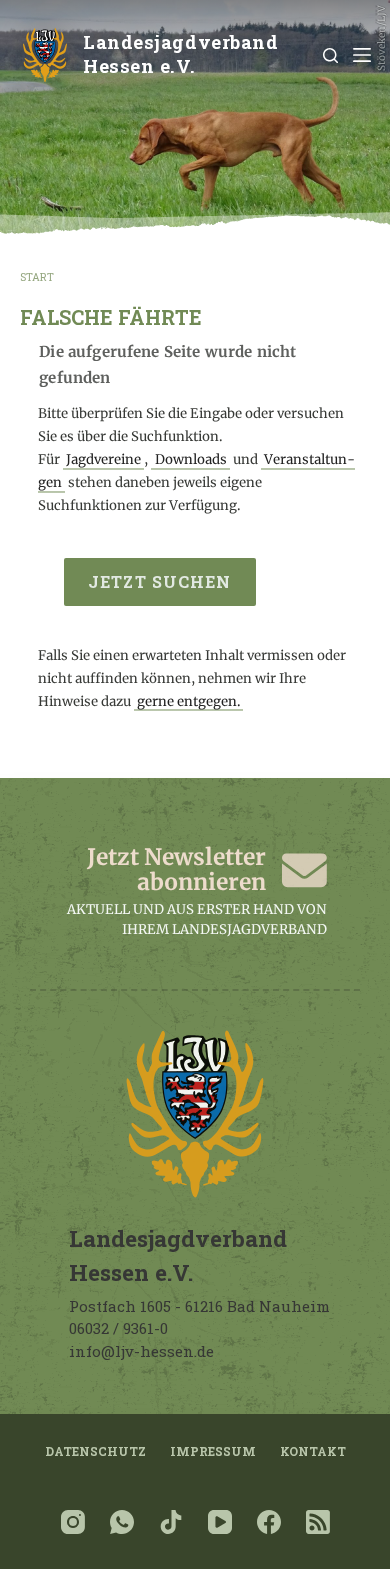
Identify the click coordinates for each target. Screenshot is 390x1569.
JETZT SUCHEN (159, 581)
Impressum (213, 1451)
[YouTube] (220, 1522)
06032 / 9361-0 (118, 1328)
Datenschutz (95, 1451)
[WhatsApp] (122, 1522)
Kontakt (313, 1451)
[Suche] (330, 55)
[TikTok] (171, 1522)
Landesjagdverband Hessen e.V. (180, 54)
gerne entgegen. (188, 701)
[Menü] (362, 55)
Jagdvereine (103, 459)
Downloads (191, 459)
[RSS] (318, 1522)
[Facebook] (269, 1522)
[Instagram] (73, 1522)
